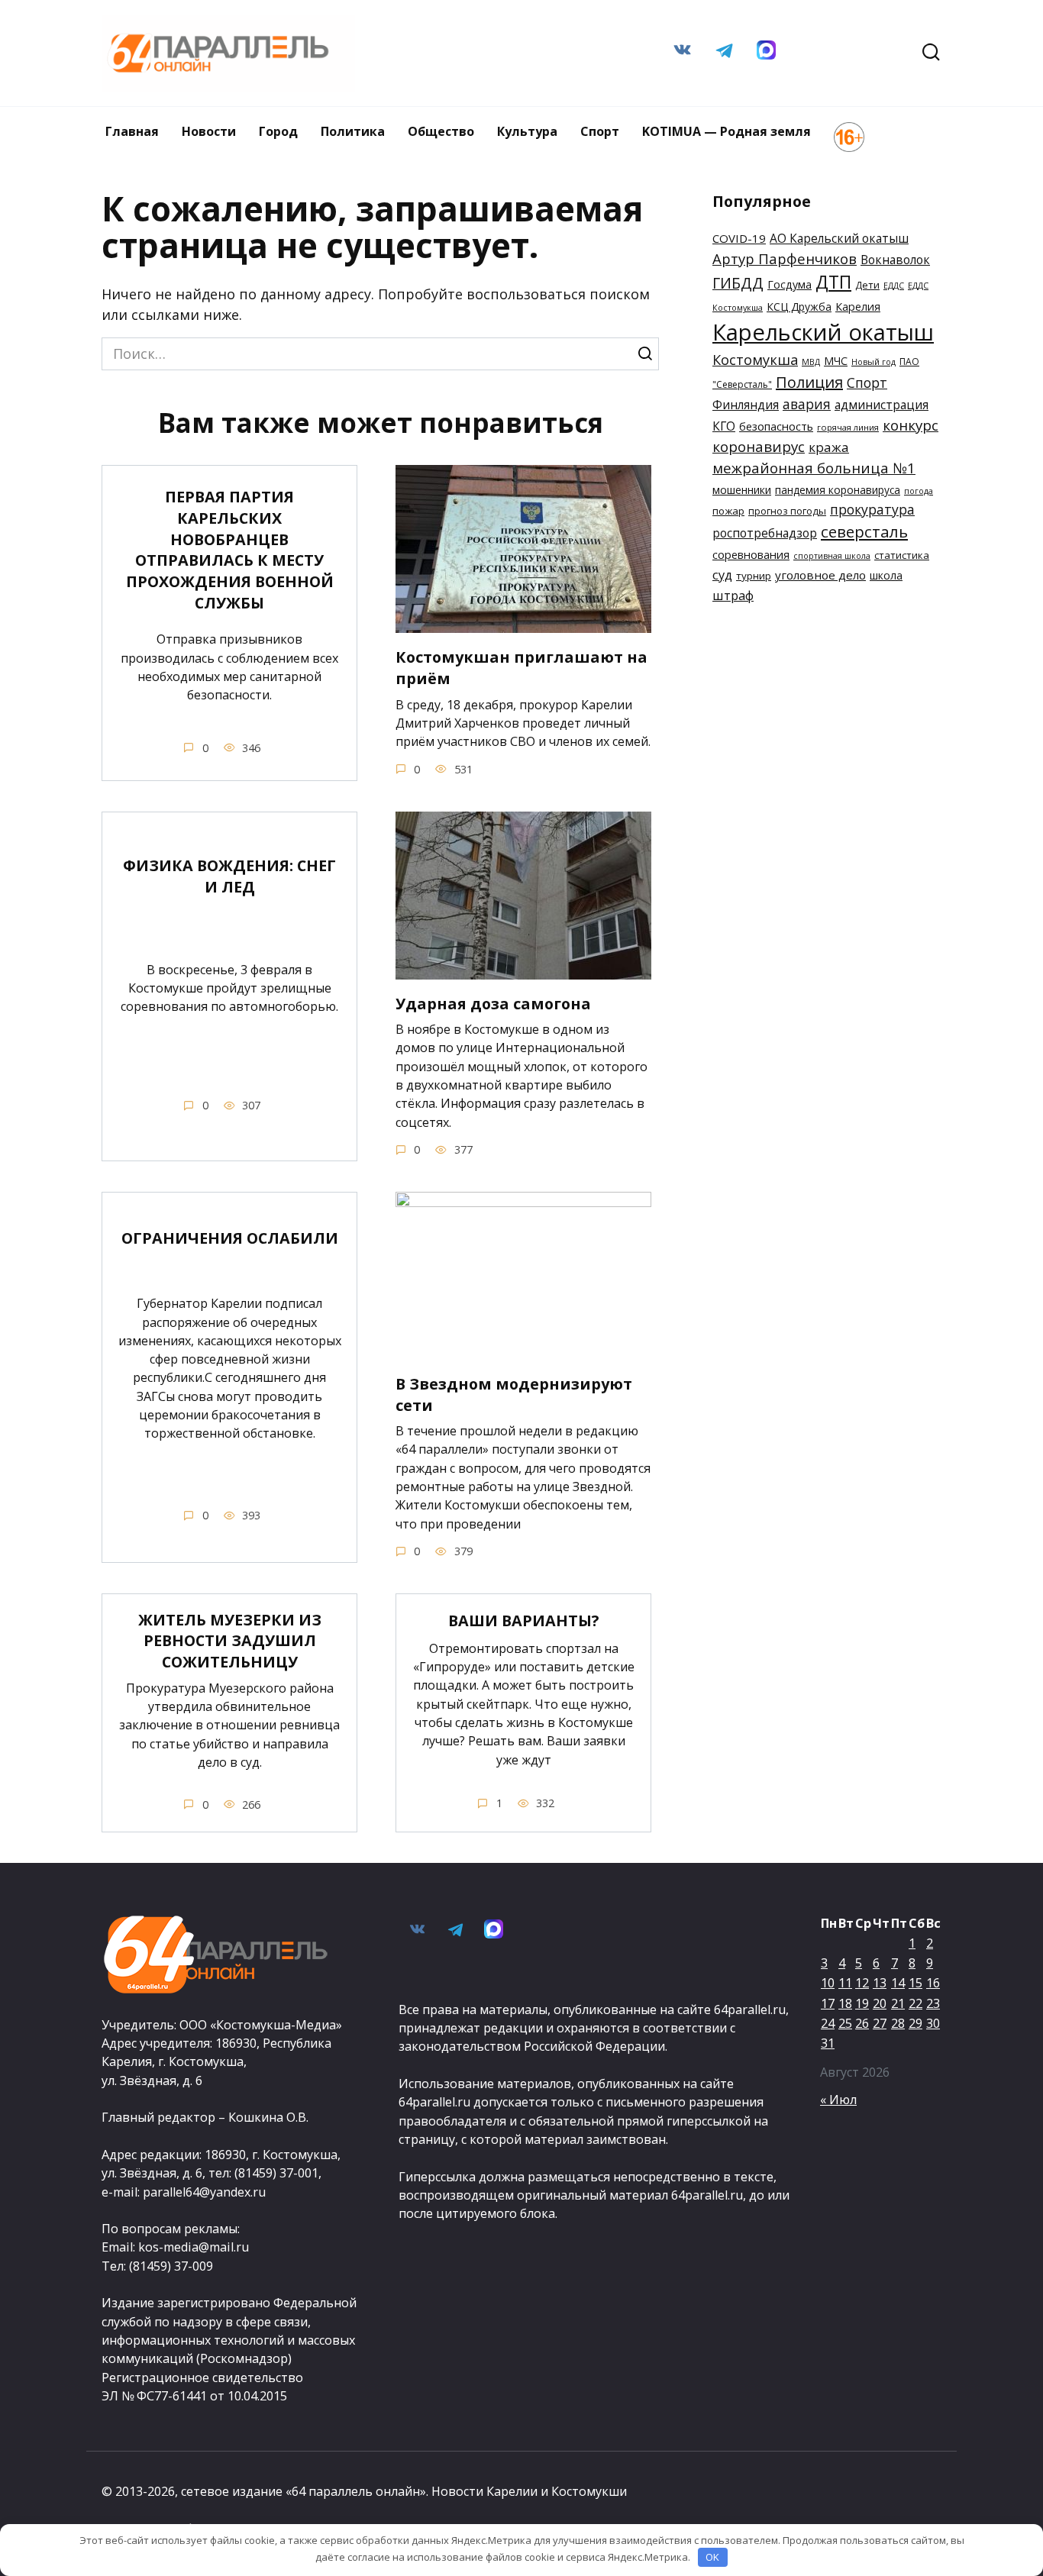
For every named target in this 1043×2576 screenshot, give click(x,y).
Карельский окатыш (823, 332)
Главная (132, 131)
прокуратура (872, 509)
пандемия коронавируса (838, 490)
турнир (754, 576)
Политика (353, 131)
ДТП (833, 282)
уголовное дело (820, 575)
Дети (867, 285)
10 (828, 1983)
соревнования (751, 554)
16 (933, 1983)
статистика (902, 555)
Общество (441, 131)
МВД (811, 362)
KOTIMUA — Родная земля (727, 131)
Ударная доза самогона (493, 1004)
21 (898, 2003)
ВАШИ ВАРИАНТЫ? (524, 1620)
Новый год (873, 362)
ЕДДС (894, 286)
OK (712, 2557)
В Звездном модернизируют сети (514, 1395)
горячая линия (848, 427)
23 (933, 2003)
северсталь (864, 531)
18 (845, 2003)
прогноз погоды (787, 511)
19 (862, 2003)
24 (828, 2023)
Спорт (600, 131)
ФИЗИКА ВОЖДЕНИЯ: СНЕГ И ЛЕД (229, 876)
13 (880, 1983)
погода (919, 491)
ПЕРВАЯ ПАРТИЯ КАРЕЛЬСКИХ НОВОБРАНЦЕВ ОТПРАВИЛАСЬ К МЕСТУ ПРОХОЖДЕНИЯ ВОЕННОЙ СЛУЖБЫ (230, 550)
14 (898, 1983)
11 (845, 1983)
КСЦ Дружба (799, 307)
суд (722, 575)
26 (862, 2023)
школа (886, 575)
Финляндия (746, 405)
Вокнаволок (895, 260)
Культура (527, 131)
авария (807, 404)
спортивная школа (832, 556)
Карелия (858, 307)
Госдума (790, 284)
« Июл (838, 2100)
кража (829, 447)
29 (915, 2023)
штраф (733, 595)
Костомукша (755, 360)
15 (915, 1983)
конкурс (911, 425)
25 (845, 2023)
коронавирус (759, 447)
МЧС (836, 361)
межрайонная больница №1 (814, 468)
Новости (209, 131)
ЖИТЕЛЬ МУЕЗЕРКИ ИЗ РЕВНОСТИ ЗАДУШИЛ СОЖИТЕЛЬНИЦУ (230, 1641)
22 (915, 2003)
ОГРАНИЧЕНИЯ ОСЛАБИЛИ (230, 1238)
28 (898, 2023)
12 (862, 1983)
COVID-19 (739, 238)
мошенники (742, 490)
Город (278, 131)
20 (880, 2003)
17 (828, 2003)
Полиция (809, 382)
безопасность (776, 426)
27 (880, 2023)
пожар (728, 511)
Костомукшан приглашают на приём (521, 668)
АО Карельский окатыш (839, 238)
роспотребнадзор (765, 533)
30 (933, 2023)
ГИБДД (738, 283)
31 (828, 2043)
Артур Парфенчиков (785, 258)
